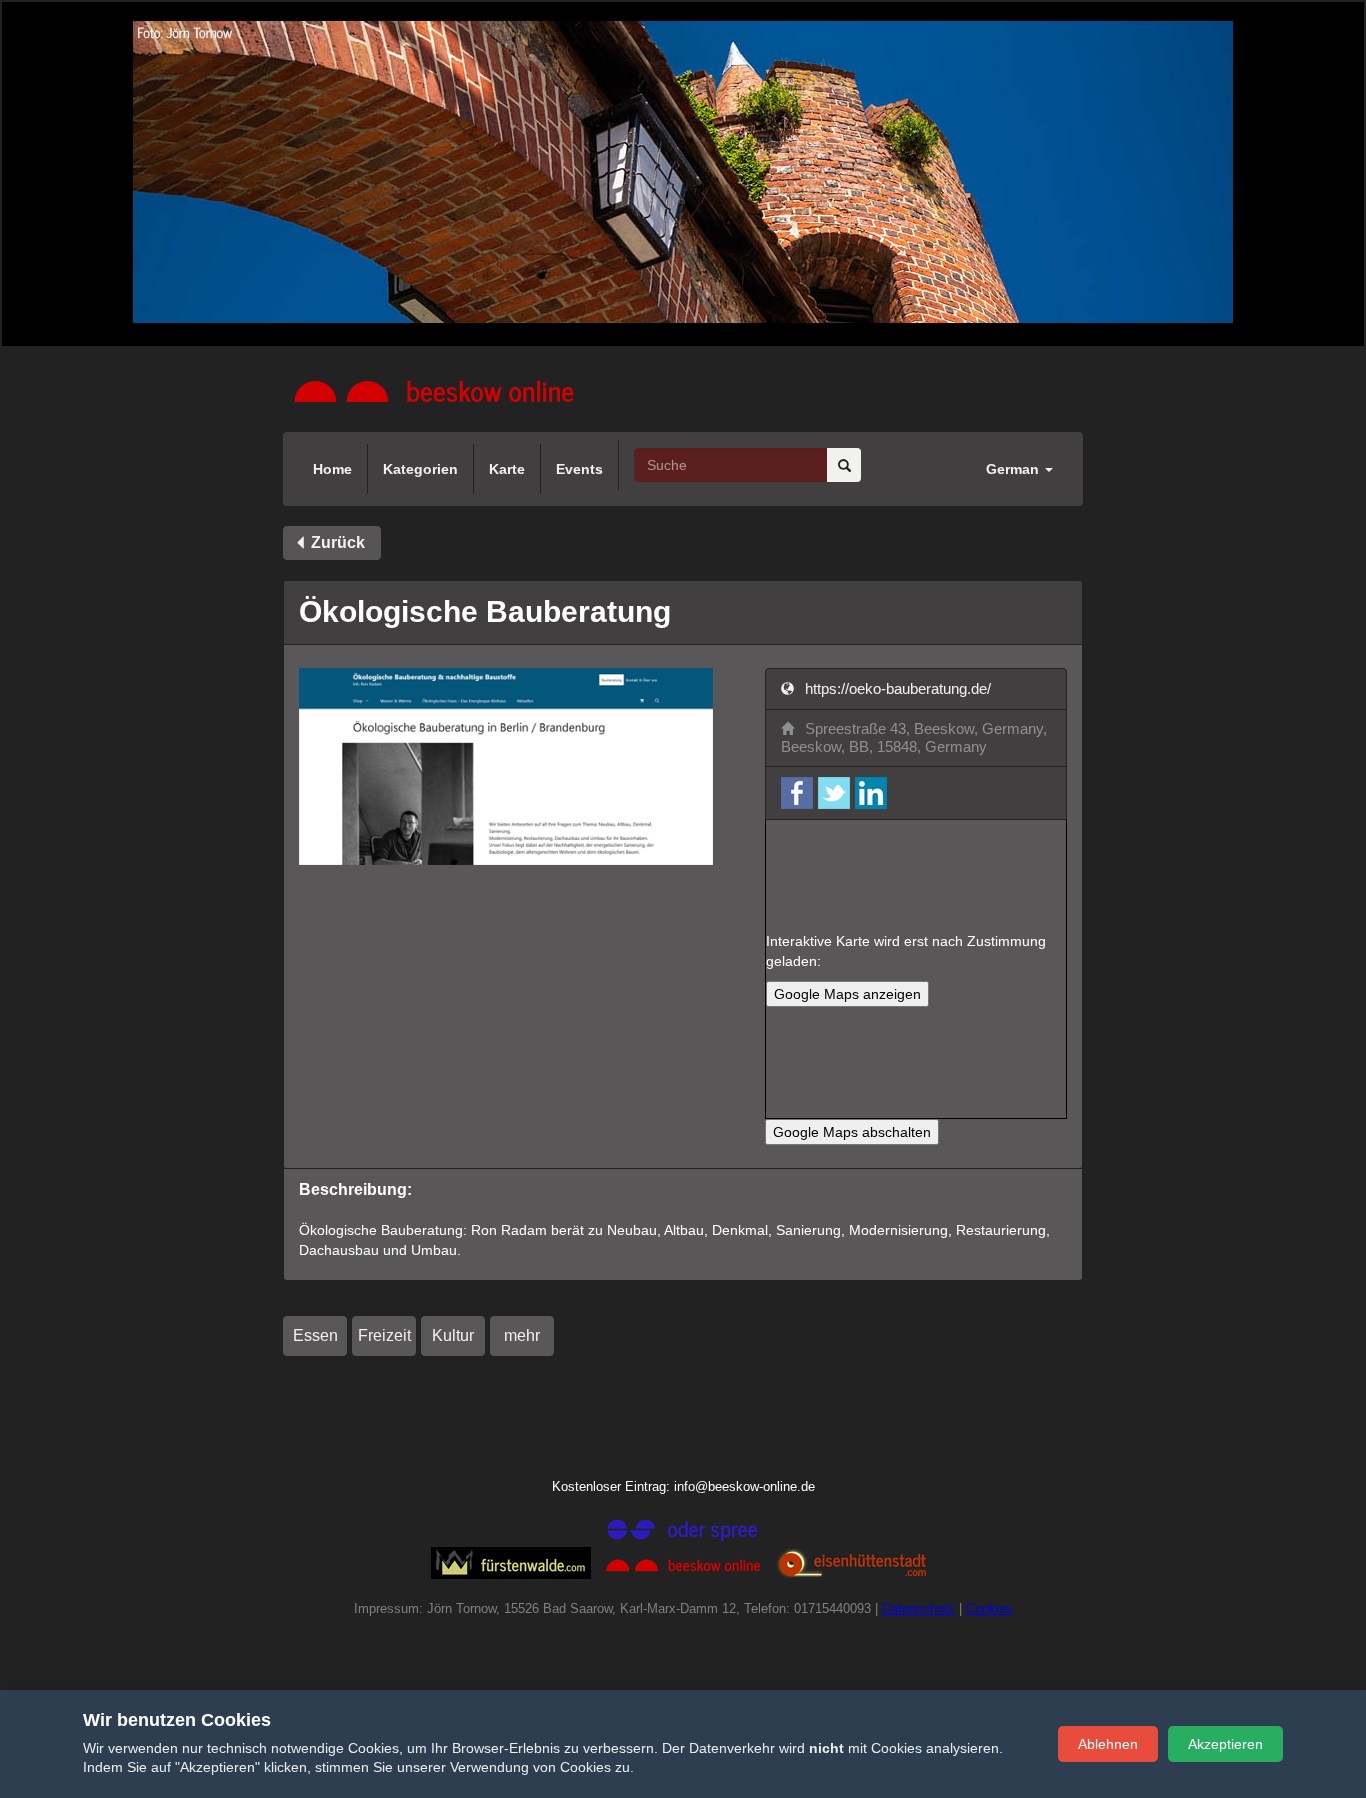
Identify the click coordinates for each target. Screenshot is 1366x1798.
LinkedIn (871, 793)
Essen (315, 1335)
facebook (797, 793)
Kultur (453, 1335)
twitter (834, 793)
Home (332, 469)
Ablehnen (1108, 1744)
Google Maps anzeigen (847, 994)
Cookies (989, 1608)
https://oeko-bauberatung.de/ (896, 688)
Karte (507, 469)
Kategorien (420, 469)
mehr (522, 1335)
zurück (336, 542)
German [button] (1014, 469)
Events (579, 469)
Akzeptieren (1225, 1744)
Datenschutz (918, 1608)
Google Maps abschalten (852, 1132)
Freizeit (384, 1335)
